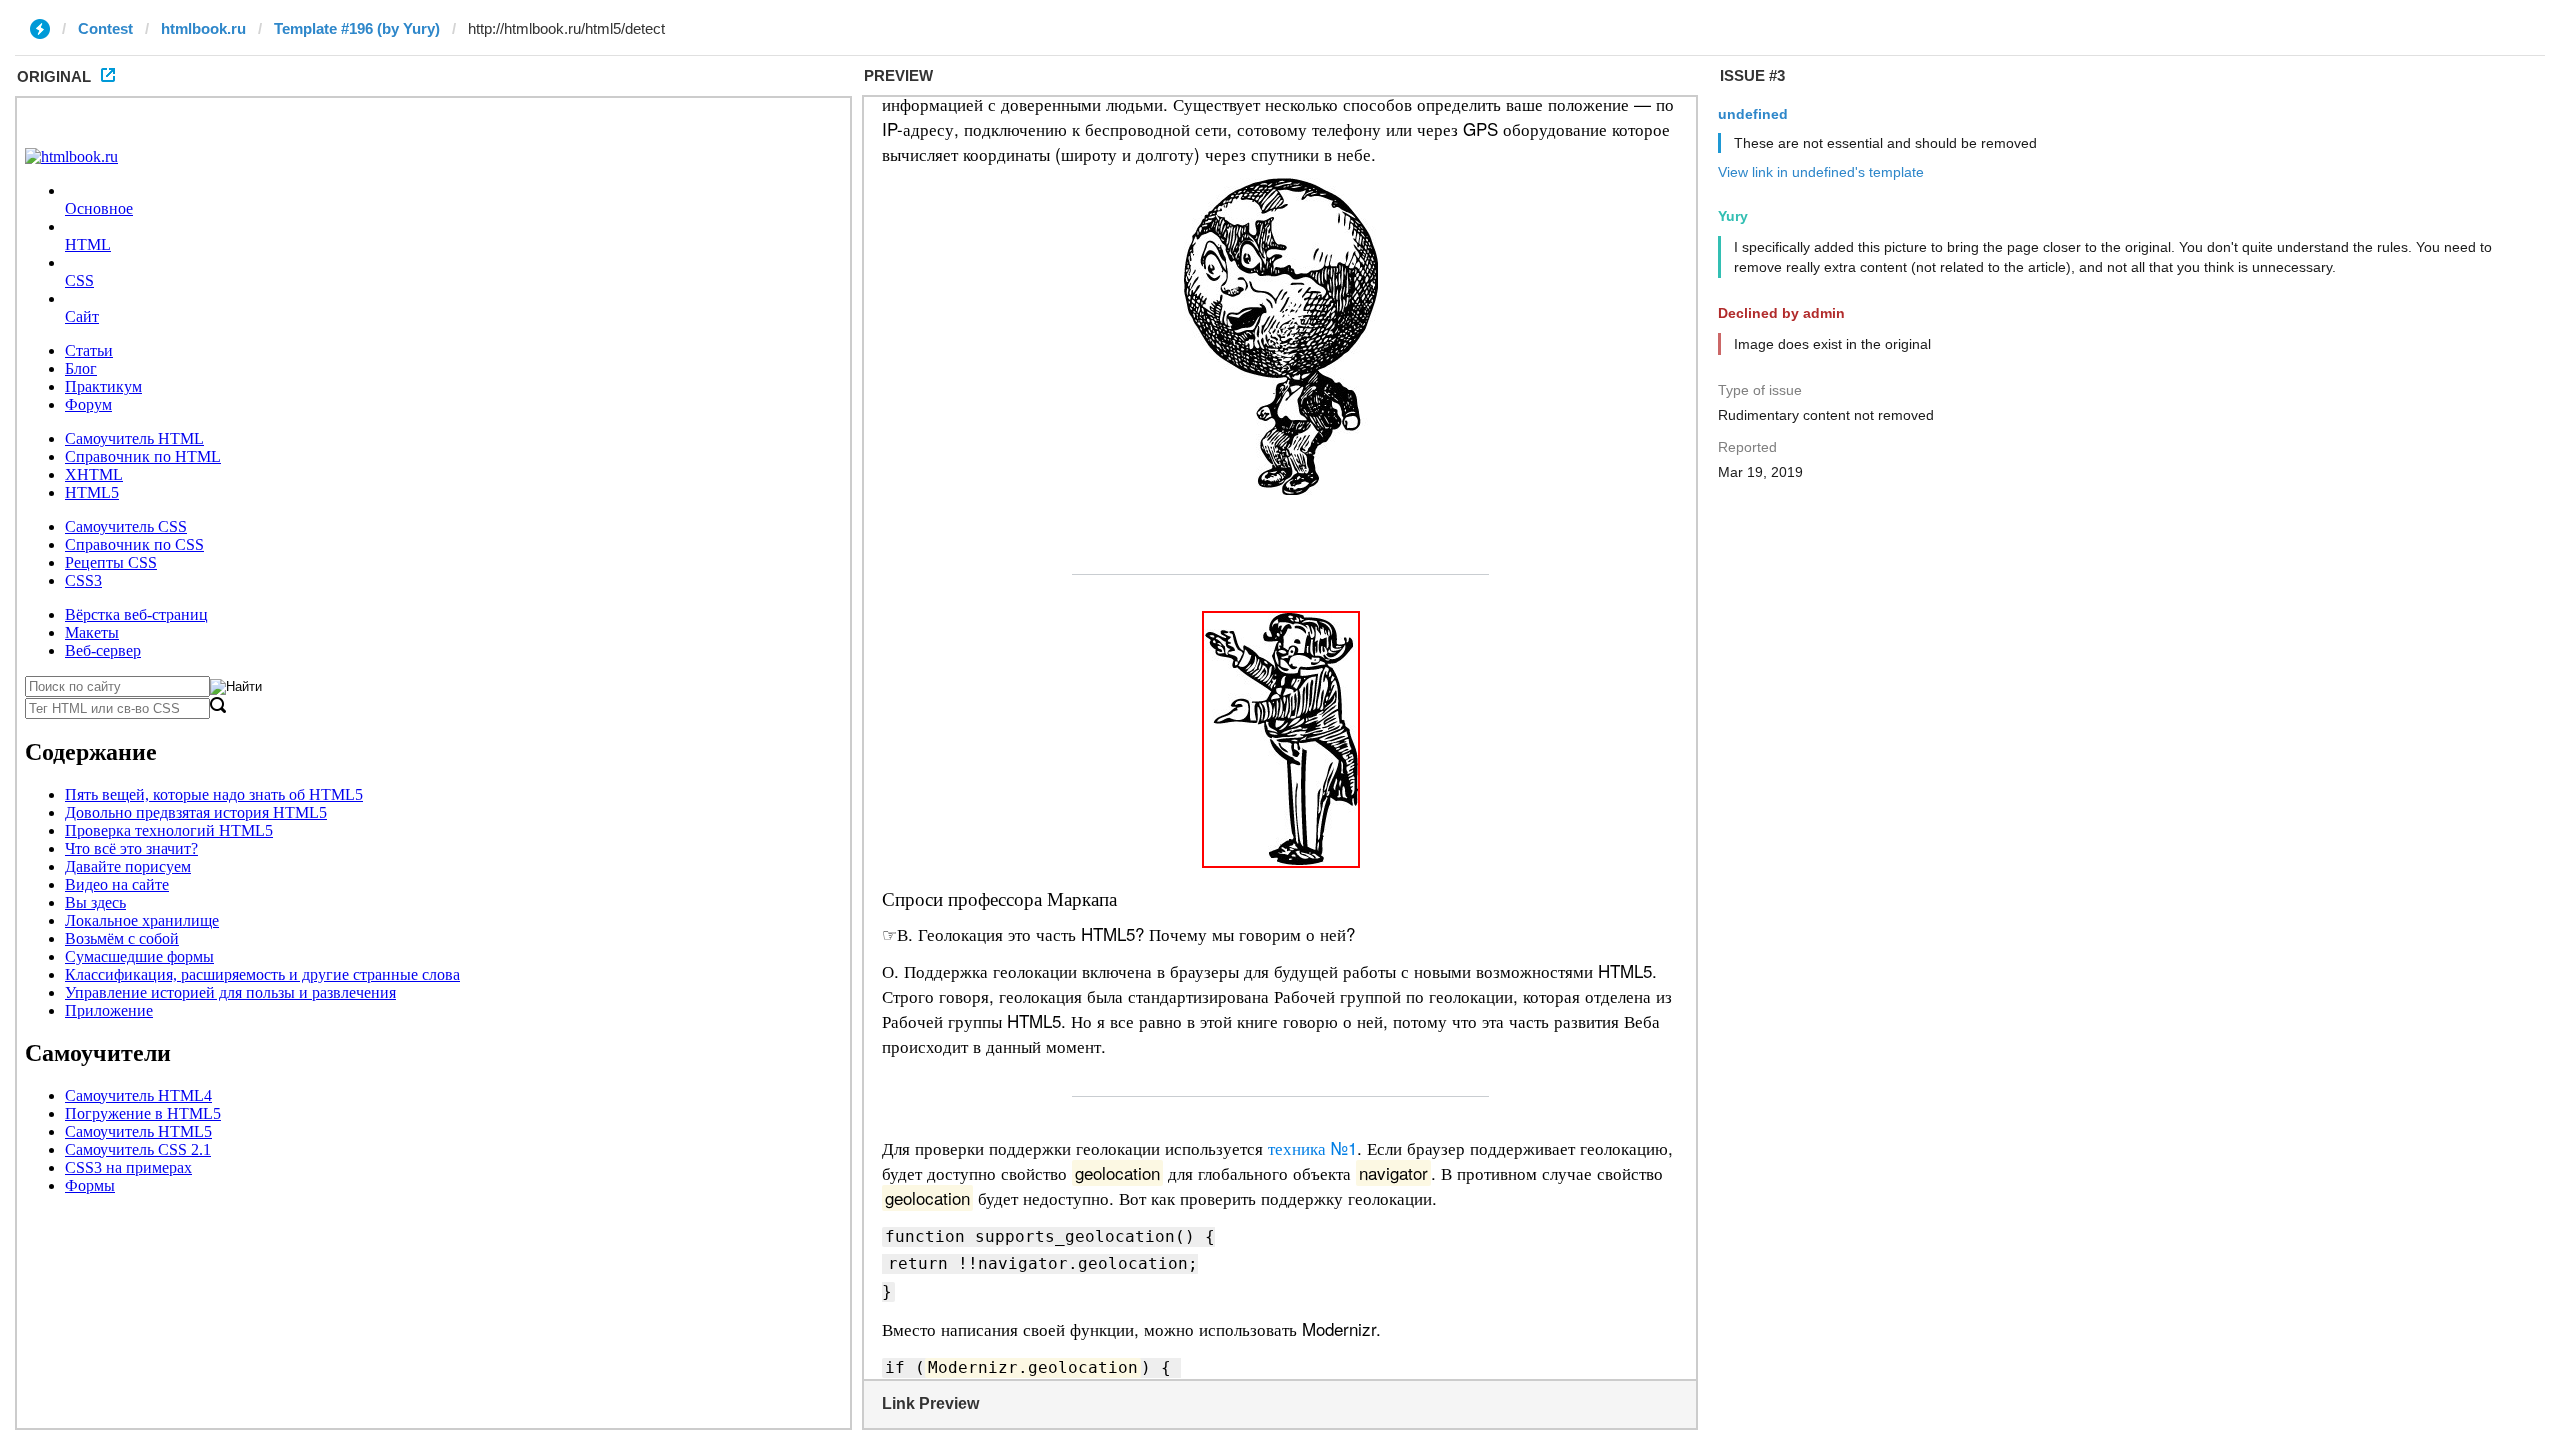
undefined (1753, 114)
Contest (105, 28)
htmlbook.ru (203, 28)
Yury (1733, 216)
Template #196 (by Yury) (357, 28)
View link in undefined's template (1821, 172)
